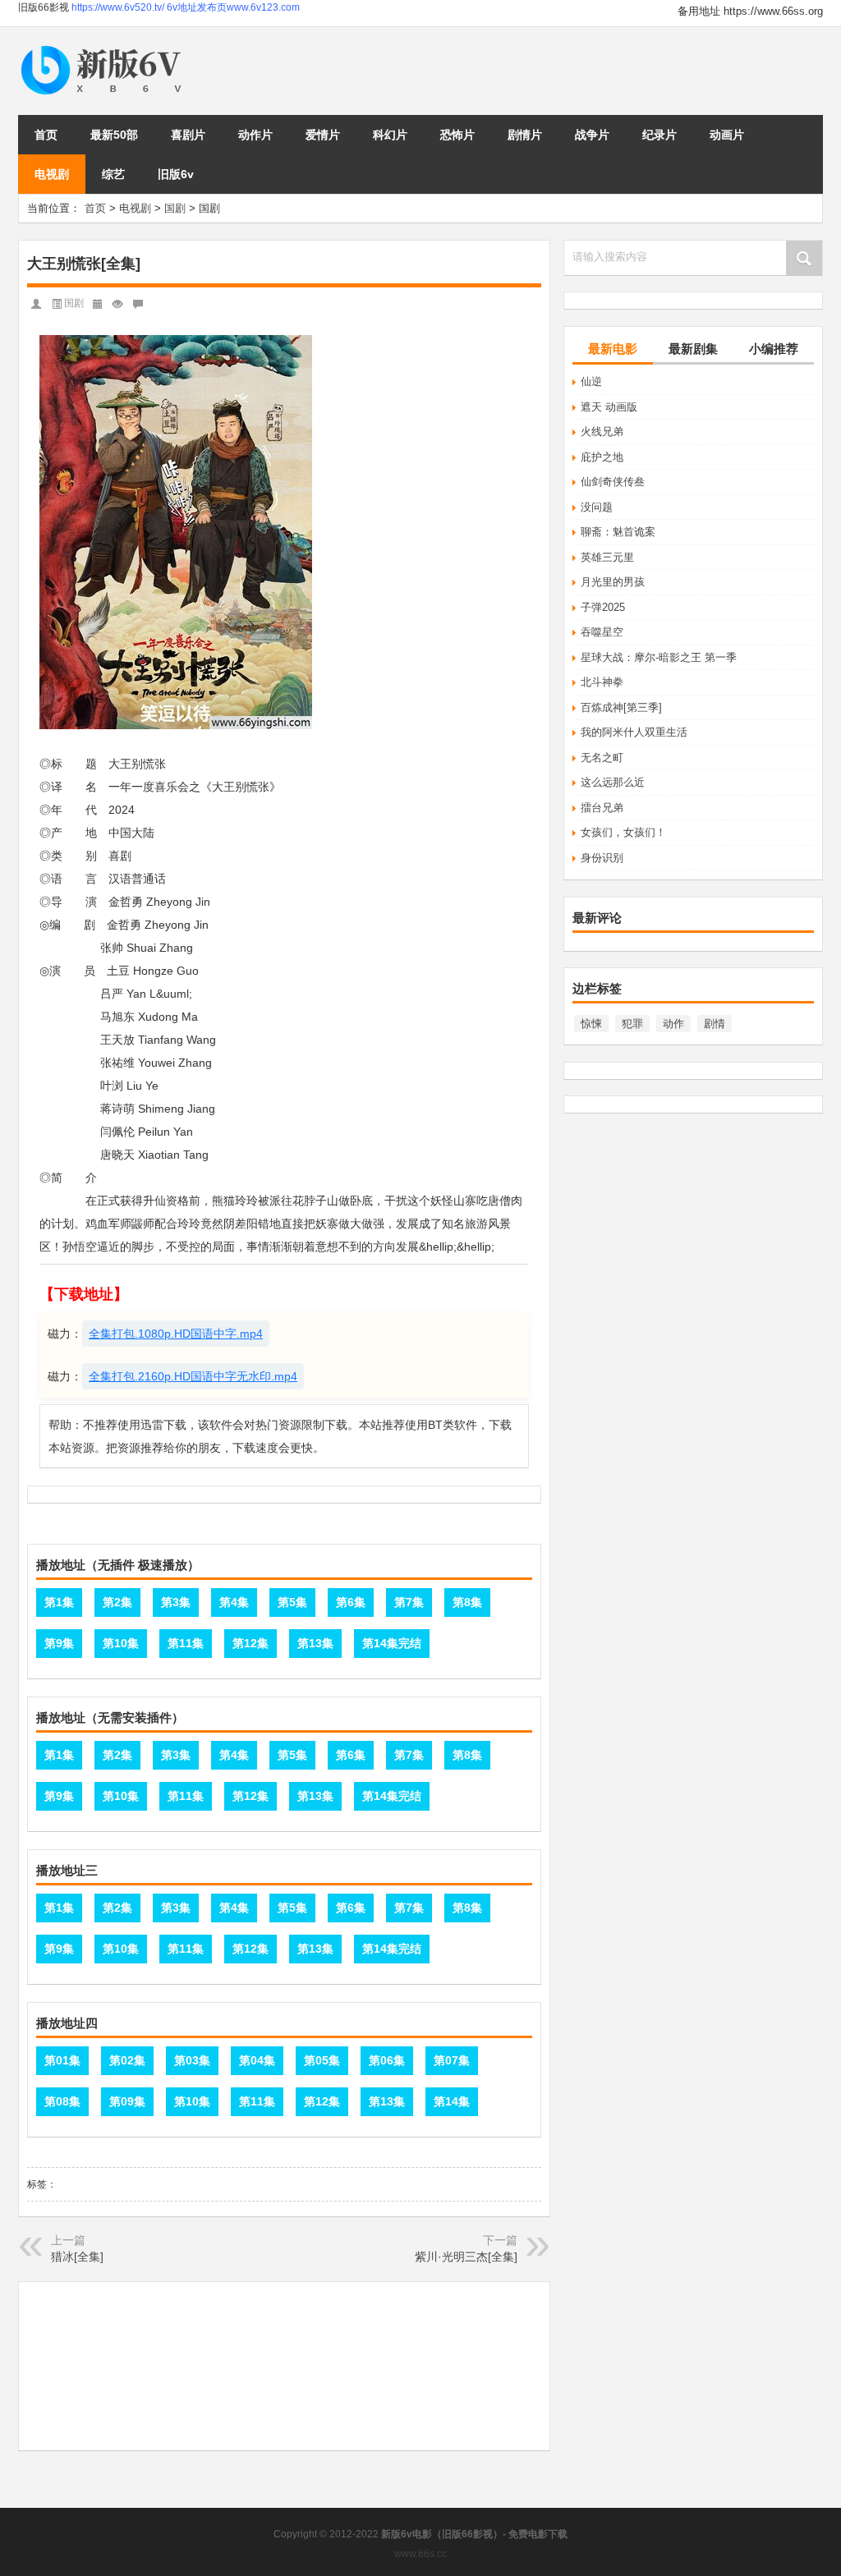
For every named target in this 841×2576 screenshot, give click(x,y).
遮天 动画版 (609, 407)
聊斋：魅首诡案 (618, 532)
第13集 (315, 1643)
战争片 (592, 135)
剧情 (715, 1024)
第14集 (452, 2101)
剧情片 (525, 135)
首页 (46, 135)
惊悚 (591, 1024)
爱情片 (323, 135)
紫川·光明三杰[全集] (466, 2257)
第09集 (127, 2101)
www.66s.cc (420, 2554)
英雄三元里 (607, 557)
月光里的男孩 (613, 582)
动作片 (255, 135)
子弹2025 (603, 607)
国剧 (175, 208)
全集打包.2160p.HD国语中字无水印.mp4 (193, 1376)
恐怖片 (457, 135)
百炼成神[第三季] (621, 707)
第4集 (234, 1602)
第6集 (351, 1602)
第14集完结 (392, 1643)
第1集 (59, 1602)
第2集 (117, 1602)
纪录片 (659, 135)
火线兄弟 (602, 432)
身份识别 (602, 858)
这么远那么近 (613, 782)
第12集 (250, 1643)
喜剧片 (188, 135)
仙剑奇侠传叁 (613, 482)
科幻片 (390, 135)
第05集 (322, 2060)
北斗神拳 (602, 682)
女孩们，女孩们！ (623, 832)
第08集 (62, 2101)
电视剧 (52, 174)
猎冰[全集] (77, 2257)
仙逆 (591, 381)
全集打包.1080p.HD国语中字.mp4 (176, 1334)
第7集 (409, 1602)
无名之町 (602, 758)
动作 (673, 1024)
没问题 (597, 507)
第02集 (127, 2060)
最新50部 (114, 135)
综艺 (113, 174)
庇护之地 (602, 457)
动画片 (727, 135)
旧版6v (176, 174)
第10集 (121, 1643)
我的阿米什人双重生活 (634, 732)
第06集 (387, 2060)
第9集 (59, 1643)
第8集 (467, 1602)
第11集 (186, 1643)
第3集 (176, 1602)
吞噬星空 (602, 632)
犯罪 (632, 1024)
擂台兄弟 (602, 808)
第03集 (192, 2060)
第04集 (257, 2060)
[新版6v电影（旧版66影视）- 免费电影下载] (104, 46)
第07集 (452, 2060)
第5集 (292, 1602)
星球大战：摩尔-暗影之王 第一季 (659, 657)
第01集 (62, 2060)
